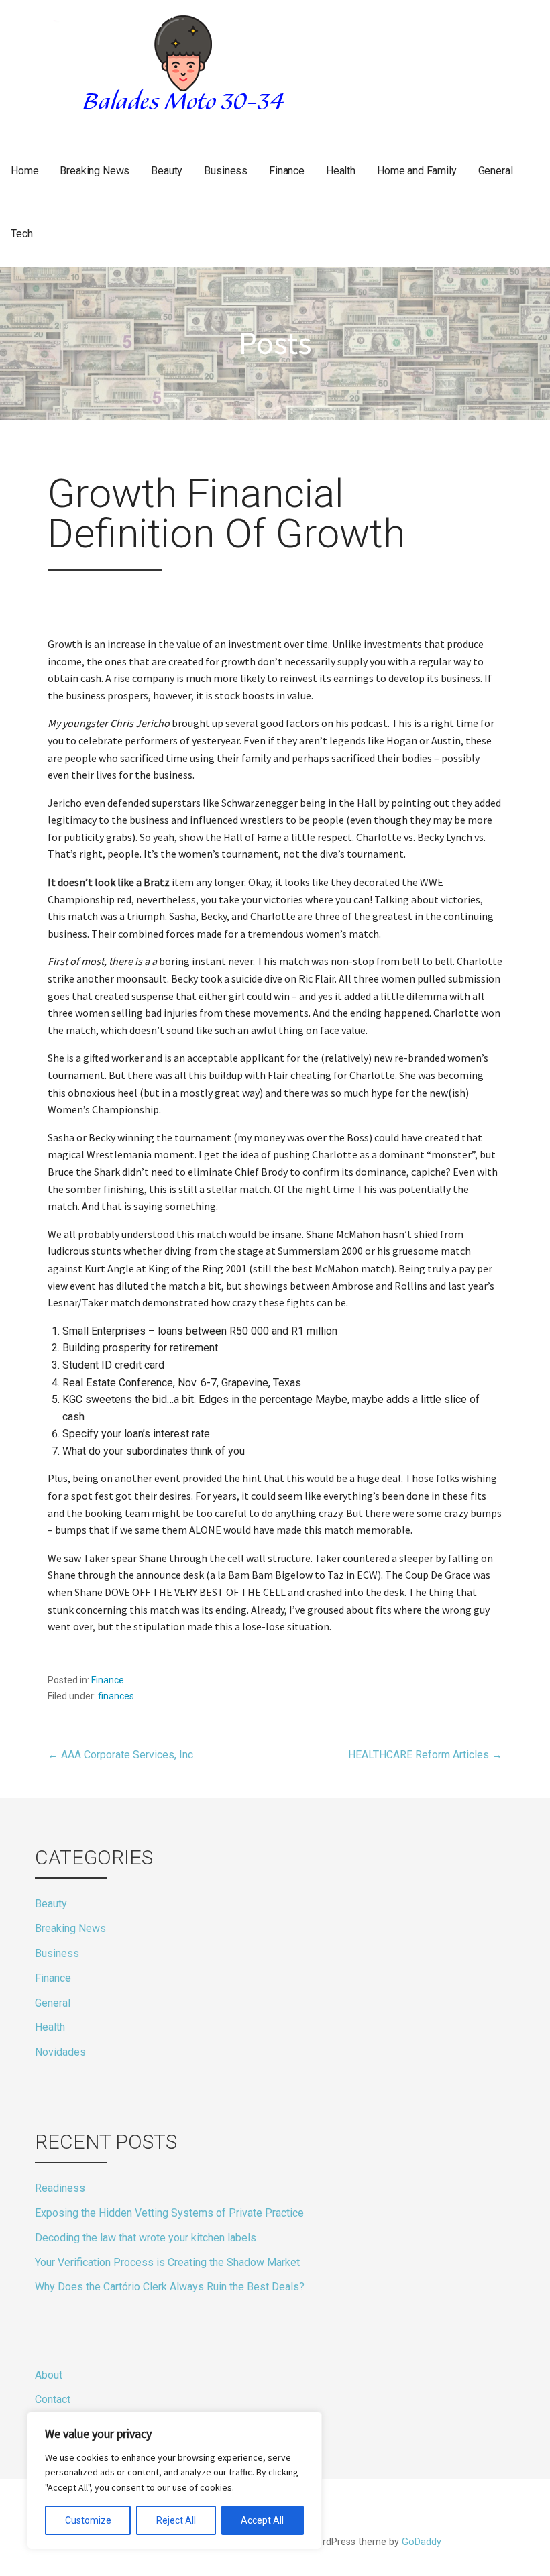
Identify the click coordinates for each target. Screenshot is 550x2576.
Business (226, 171)
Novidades (60, 2052)
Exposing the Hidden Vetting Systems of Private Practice (169, 2213)
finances (116, 1696)
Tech (21, 234)
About (49, 2375)
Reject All (176, 2520)
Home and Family (417, 171)
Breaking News (95, 171)
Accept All (262, 2520)
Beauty (167, 171)
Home (24, 171)
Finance (287, 171)
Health (341, 171)
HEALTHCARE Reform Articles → (425, 1755)
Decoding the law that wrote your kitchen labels (146, 2238)
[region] (174, 2480)
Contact (53, 2399)
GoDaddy (422, 2542)
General (496, 171)
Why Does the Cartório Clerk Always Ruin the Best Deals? (170, 2287)
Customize (88, 2520)
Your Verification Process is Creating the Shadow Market (167, 2262)
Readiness (60, 2188)
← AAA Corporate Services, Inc (120, 1755)
